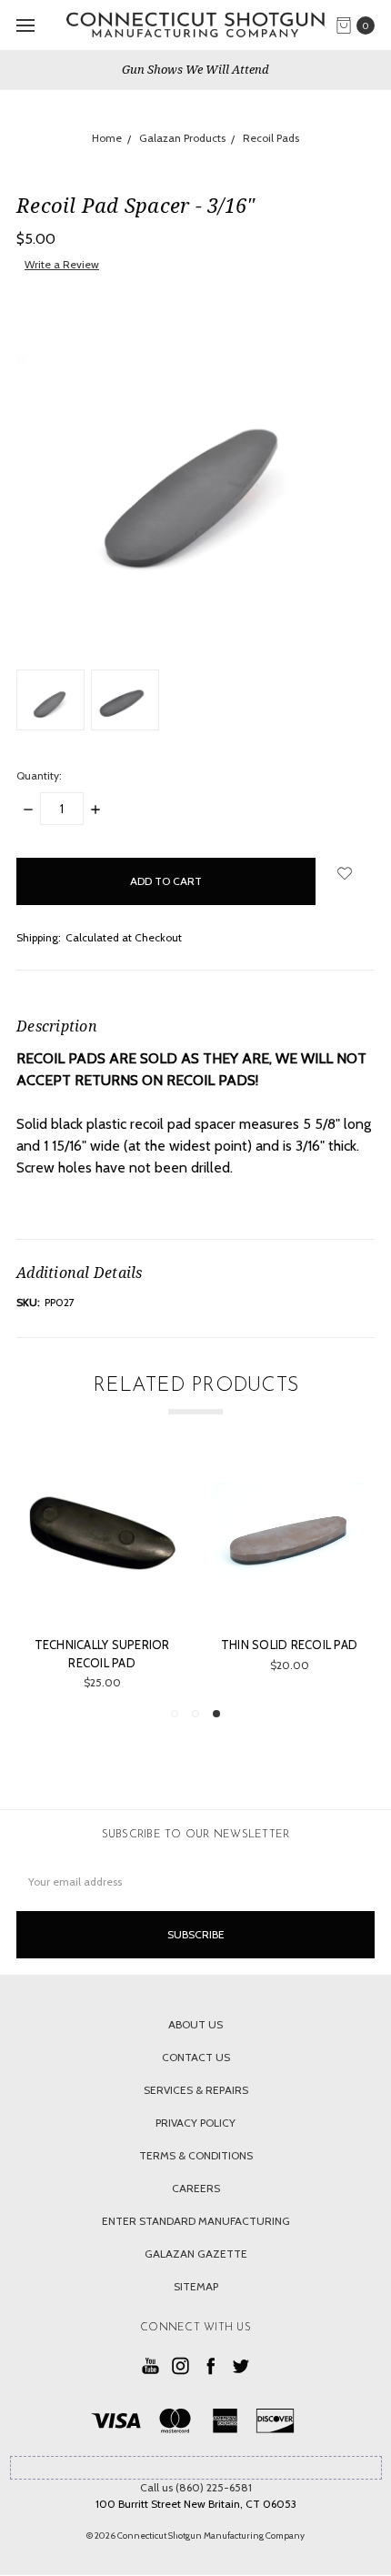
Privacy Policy (195, 2123)
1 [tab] (175, 1714)
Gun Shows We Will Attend (195, 69)
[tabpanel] (289, 1574)
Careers (196, 2188)
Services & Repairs (196, 2090)
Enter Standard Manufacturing (196, 2221)
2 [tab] (195, 1714)
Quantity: (39, 775)
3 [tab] (216, 1714)
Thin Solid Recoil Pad (289, 1645)
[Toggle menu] (25, 25)
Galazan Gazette (196, 2254)
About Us (195, 2024)
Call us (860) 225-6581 (196, 2487)
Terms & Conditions (196, 2155)
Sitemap (196, 2286)
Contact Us (196, 2057)
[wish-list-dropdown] (345, 873)
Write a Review (62, 264)
